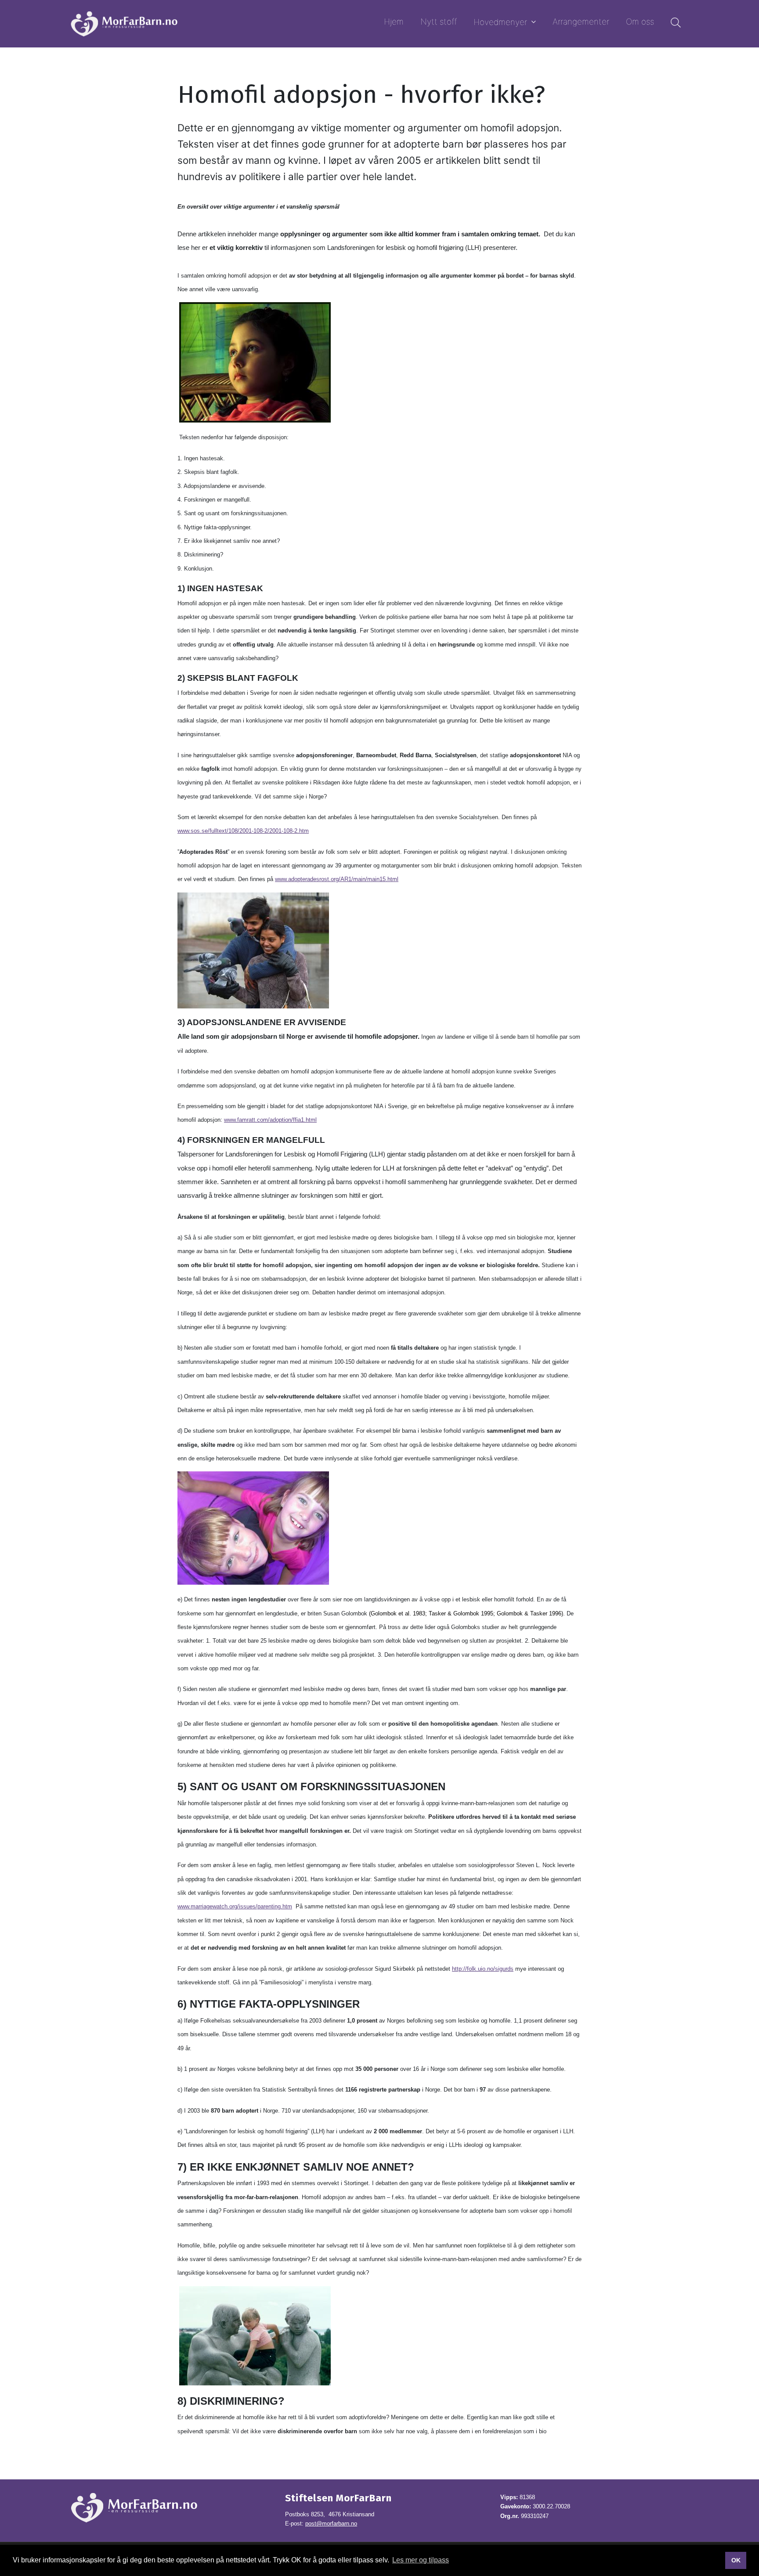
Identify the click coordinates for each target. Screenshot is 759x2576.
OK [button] (736, 2560)
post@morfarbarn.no (331, 2524)
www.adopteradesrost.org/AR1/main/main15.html (337, 879)
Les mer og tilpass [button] (421, 2560)
